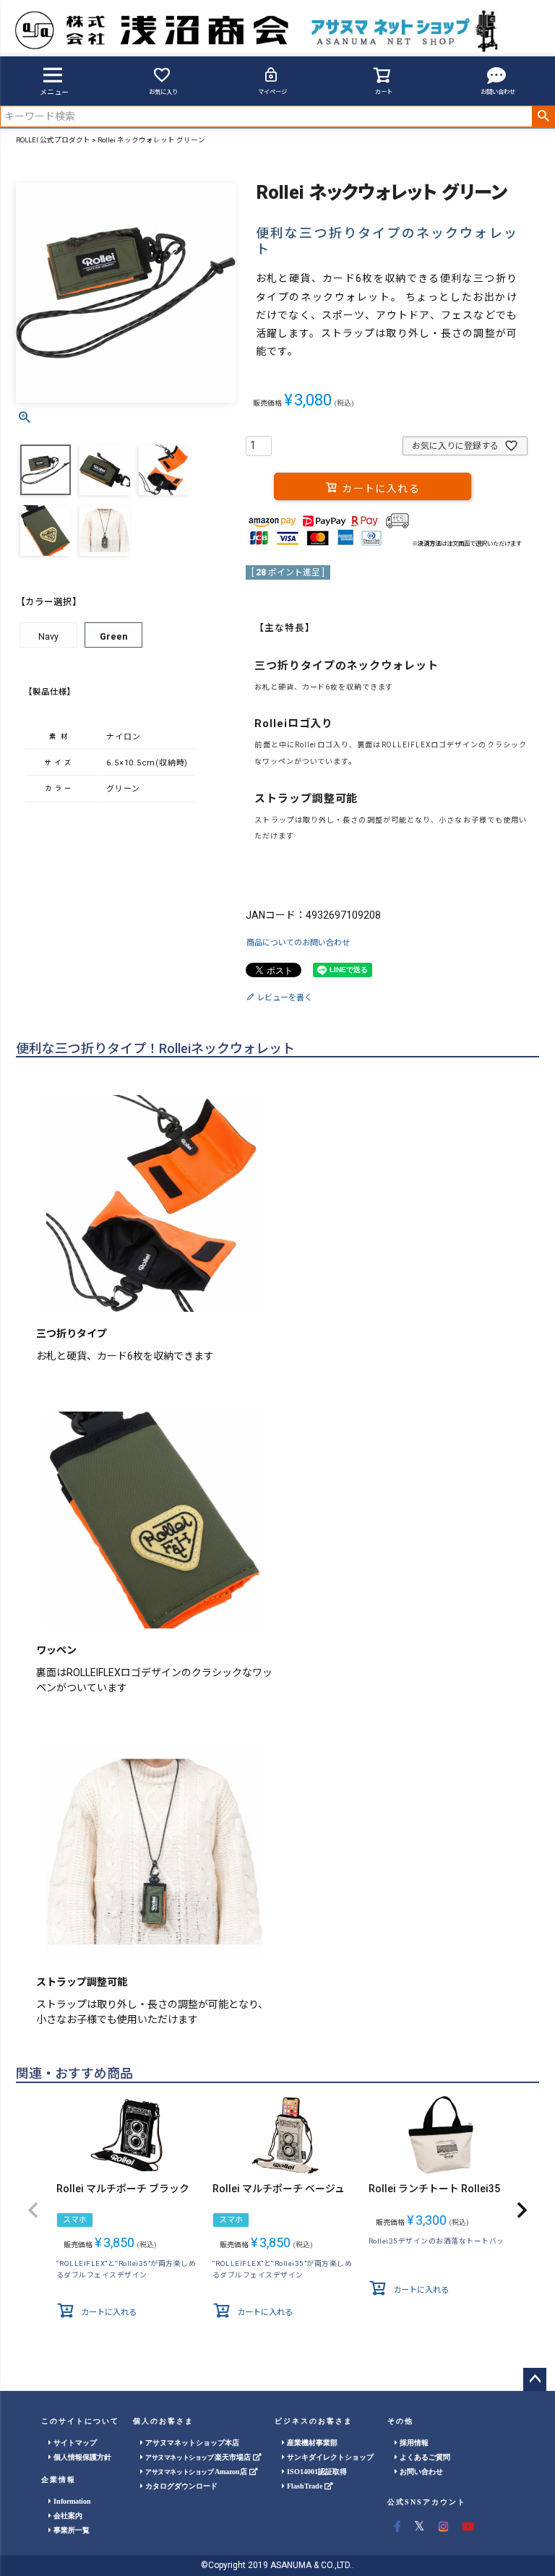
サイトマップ (74, 2443)
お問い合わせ (498, 92)
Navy (48, 636)
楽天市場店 (199, 2457)
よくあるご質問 (424, 2457)
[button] (33, 2210)
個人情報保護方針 (81, 2457)
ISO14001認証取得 (316, 2472)
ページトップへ (535, 2379)
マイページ (272, 92)
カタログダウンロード (180, 2486)
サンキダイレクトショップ (329, 2457)
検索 (543, 116)
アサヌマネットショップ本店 (191, 2443)
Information (71, 2501)
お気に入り (163, 92)
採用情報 (413, 2443)
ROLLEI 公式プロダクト (53, 140)
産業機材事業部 (311, 2443)
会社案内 (67, 2516)
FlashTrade (305, 2486)
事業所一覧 (70, 2530)
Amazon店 (197, 2472)
